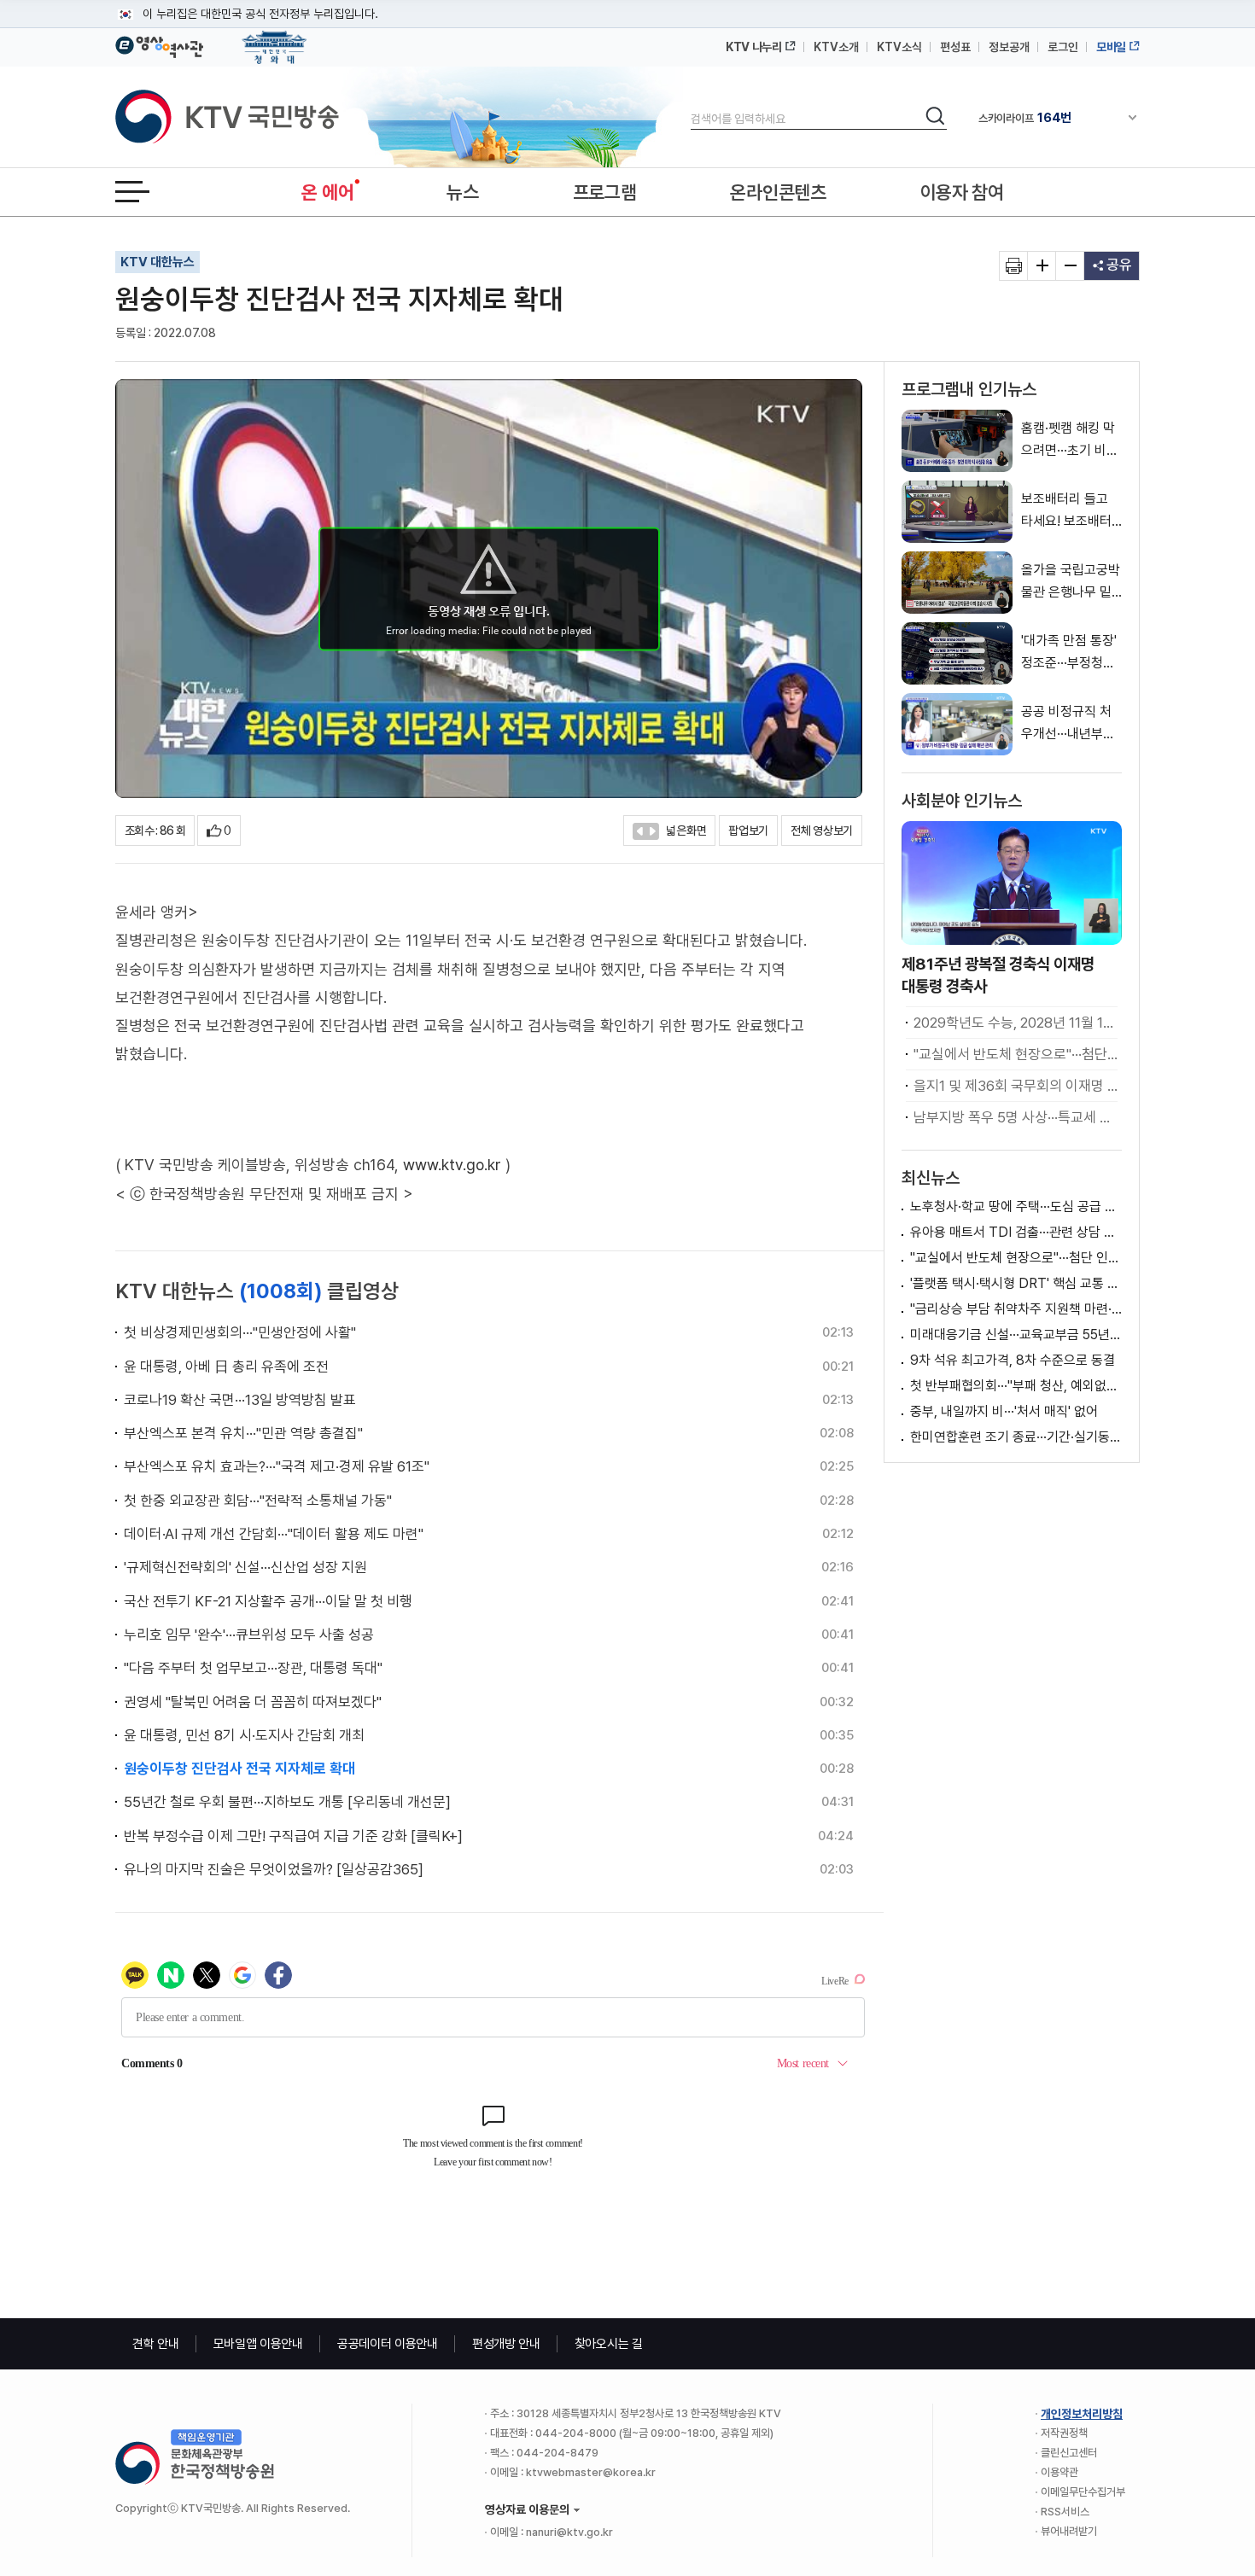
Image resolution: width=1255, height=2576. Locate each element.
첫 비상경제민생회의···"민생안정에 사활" (240, 1332)
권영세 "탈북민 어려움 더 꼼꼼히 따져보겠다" (253, 1702)
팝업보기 (748, 830)
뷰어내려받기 (1069, 2531)
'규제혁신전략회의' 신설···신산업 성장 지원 (245, 1567)
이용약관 (1059, 2472)
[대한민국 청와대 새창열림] (274, 39)
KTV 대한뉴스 (158, 262)
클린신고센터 (1069, 2453)
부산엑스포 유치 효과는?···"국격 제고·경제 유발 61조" (277, 1466)
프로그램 (605, 192)
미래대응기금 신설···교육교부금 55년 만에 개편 (1016, 1335)
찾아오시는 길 (609, 2344)
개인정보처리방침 (1082, 2414)
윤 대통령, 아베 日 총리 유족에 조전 (226, 1367)
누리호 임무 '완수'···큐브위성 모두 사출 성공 (249, 1635)
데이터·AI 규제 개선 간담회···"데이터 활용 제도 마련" (274, 1534)
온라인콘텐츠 (778, 192)
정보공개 (1009, 47)
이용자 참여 (962, 192)
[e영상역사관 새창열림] (159, 44)
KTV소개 (836, 47)
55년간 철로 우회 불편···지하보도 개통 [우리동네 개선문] (287, 1802)
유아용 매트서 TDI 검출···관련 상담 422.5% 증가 (1016, 1232)
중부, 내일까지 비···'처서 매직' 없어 (1004, 1411)
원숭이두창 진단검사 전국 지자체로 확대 (239, 1769)
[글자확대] (1042, 266)
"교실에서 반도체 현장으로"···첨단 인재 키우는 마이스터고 (1016, 1054)
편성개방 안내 (506, 2344)
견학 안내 (156, 2344)
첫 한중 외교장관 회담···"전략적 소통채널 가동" (258, 1501)
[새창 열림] (1014, 266)
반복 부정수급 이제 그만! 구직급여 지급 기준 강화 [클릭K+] (293, 1836)
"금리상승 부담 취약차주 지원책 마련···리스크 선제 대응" (1016, 1309)
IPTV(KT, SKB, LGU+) (1049, 118)
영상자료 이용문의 (527, 2509)
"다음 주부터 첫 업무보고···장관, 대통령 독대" (253, 1668)
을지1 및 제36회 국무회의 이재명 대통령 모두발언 (1016, 1086)
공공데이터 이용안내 (388, 2344)
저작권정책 (1064, 2433)
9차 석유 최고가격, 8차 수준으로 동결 (1013, 1360)
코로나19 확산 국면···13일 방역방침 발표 (240, 1400)
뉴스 (462, 192)
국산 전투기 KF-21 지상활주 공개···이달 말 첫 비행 (268, 1601)
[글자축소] (1070, 266)
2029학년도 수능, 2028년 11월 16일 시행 (1016, 1023)
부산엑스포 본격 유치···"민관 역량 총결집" (243, 1433)
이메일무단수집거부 (1083, 2492)
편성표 (955, 47)
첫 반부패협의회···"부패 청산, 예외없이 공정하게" (1016, 1386)
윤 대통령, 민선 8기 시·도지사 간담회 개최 (244, 1735)
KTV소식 (899, 47)
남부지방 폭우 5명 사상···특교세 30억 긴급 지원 (1016, 1117)
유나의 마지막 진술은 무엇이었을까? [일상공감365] (274, 1869)
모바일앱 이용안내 (258, 2344)
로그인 (1063, 47)
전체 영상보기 (822, 830)
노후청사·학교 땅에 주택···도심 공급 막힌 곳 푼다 (1016, 1206)
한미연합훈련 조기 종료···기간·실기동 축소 (1016, 1437)
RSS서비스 (1065, 2512)
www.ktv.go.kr (452, 1165)
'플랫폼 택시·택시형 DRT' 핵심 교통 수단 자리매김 (1016, 1283)
